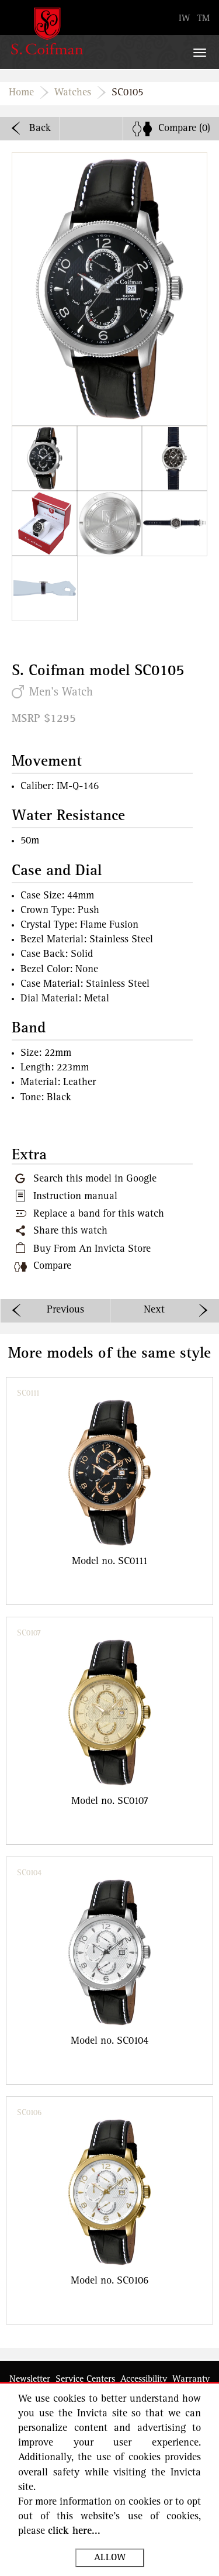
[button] (45, 458)
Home (21, 93)
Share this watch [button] (70, 1231)
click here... (74, 2532)
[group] (109, 1491)
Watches (73, 93)
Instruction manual (75, 1197)
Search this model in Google (95, 1179)
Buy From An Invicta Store (92, 1249)
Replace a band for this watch (99, 1214)
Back (40, 129)
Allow (110, 2558)
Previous (65, 1310)
